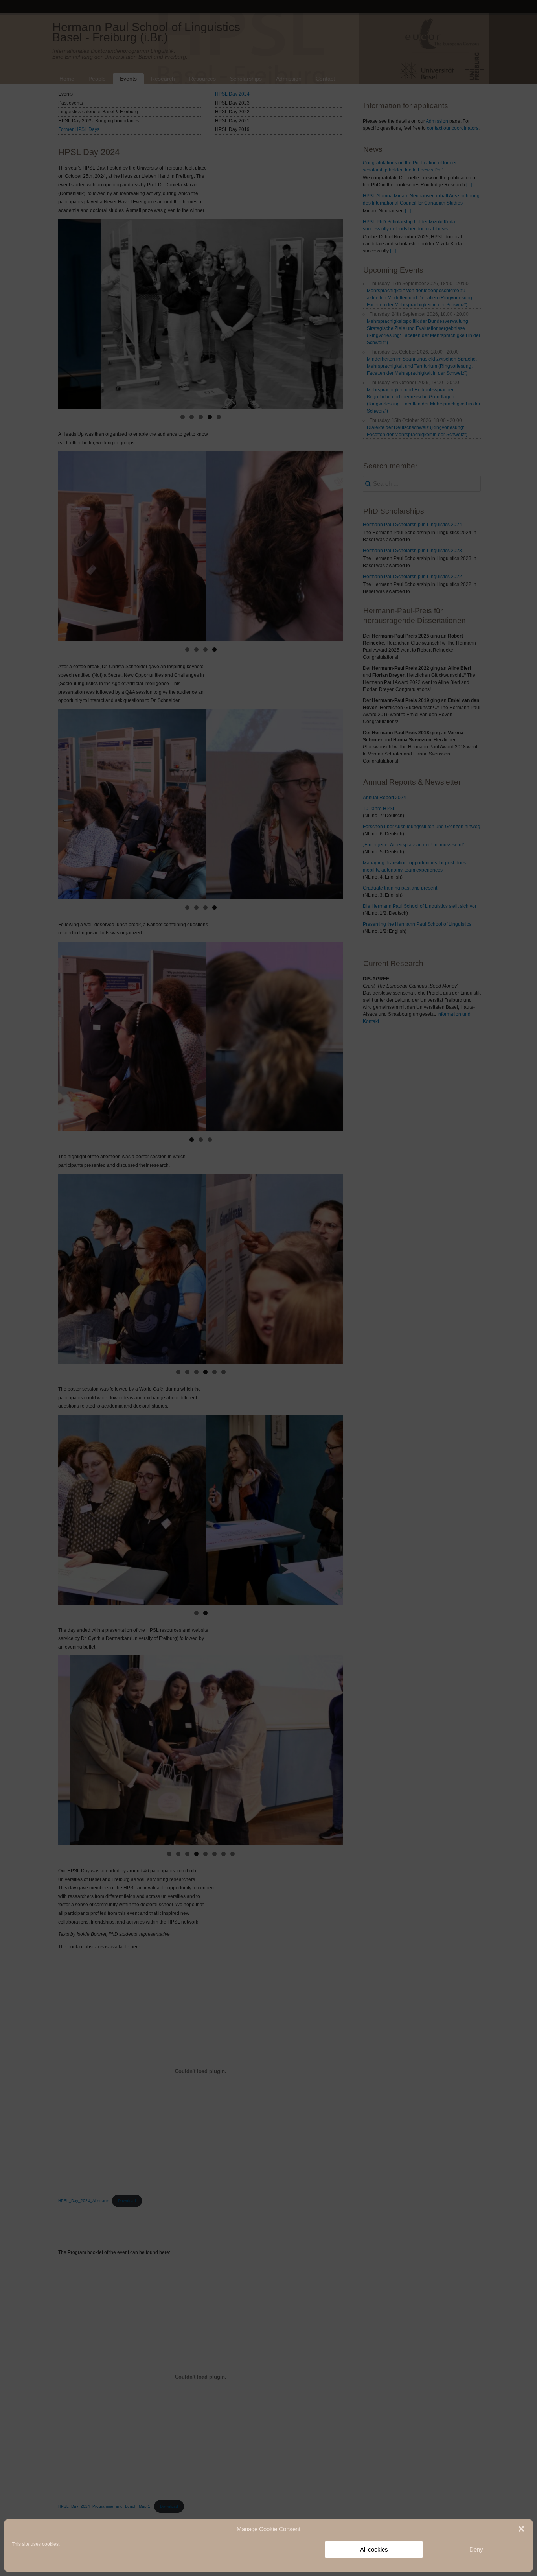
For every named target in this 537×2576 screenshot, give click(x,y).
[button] (521, 2529)
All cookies (374, 2549)
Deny (476, 2549)
